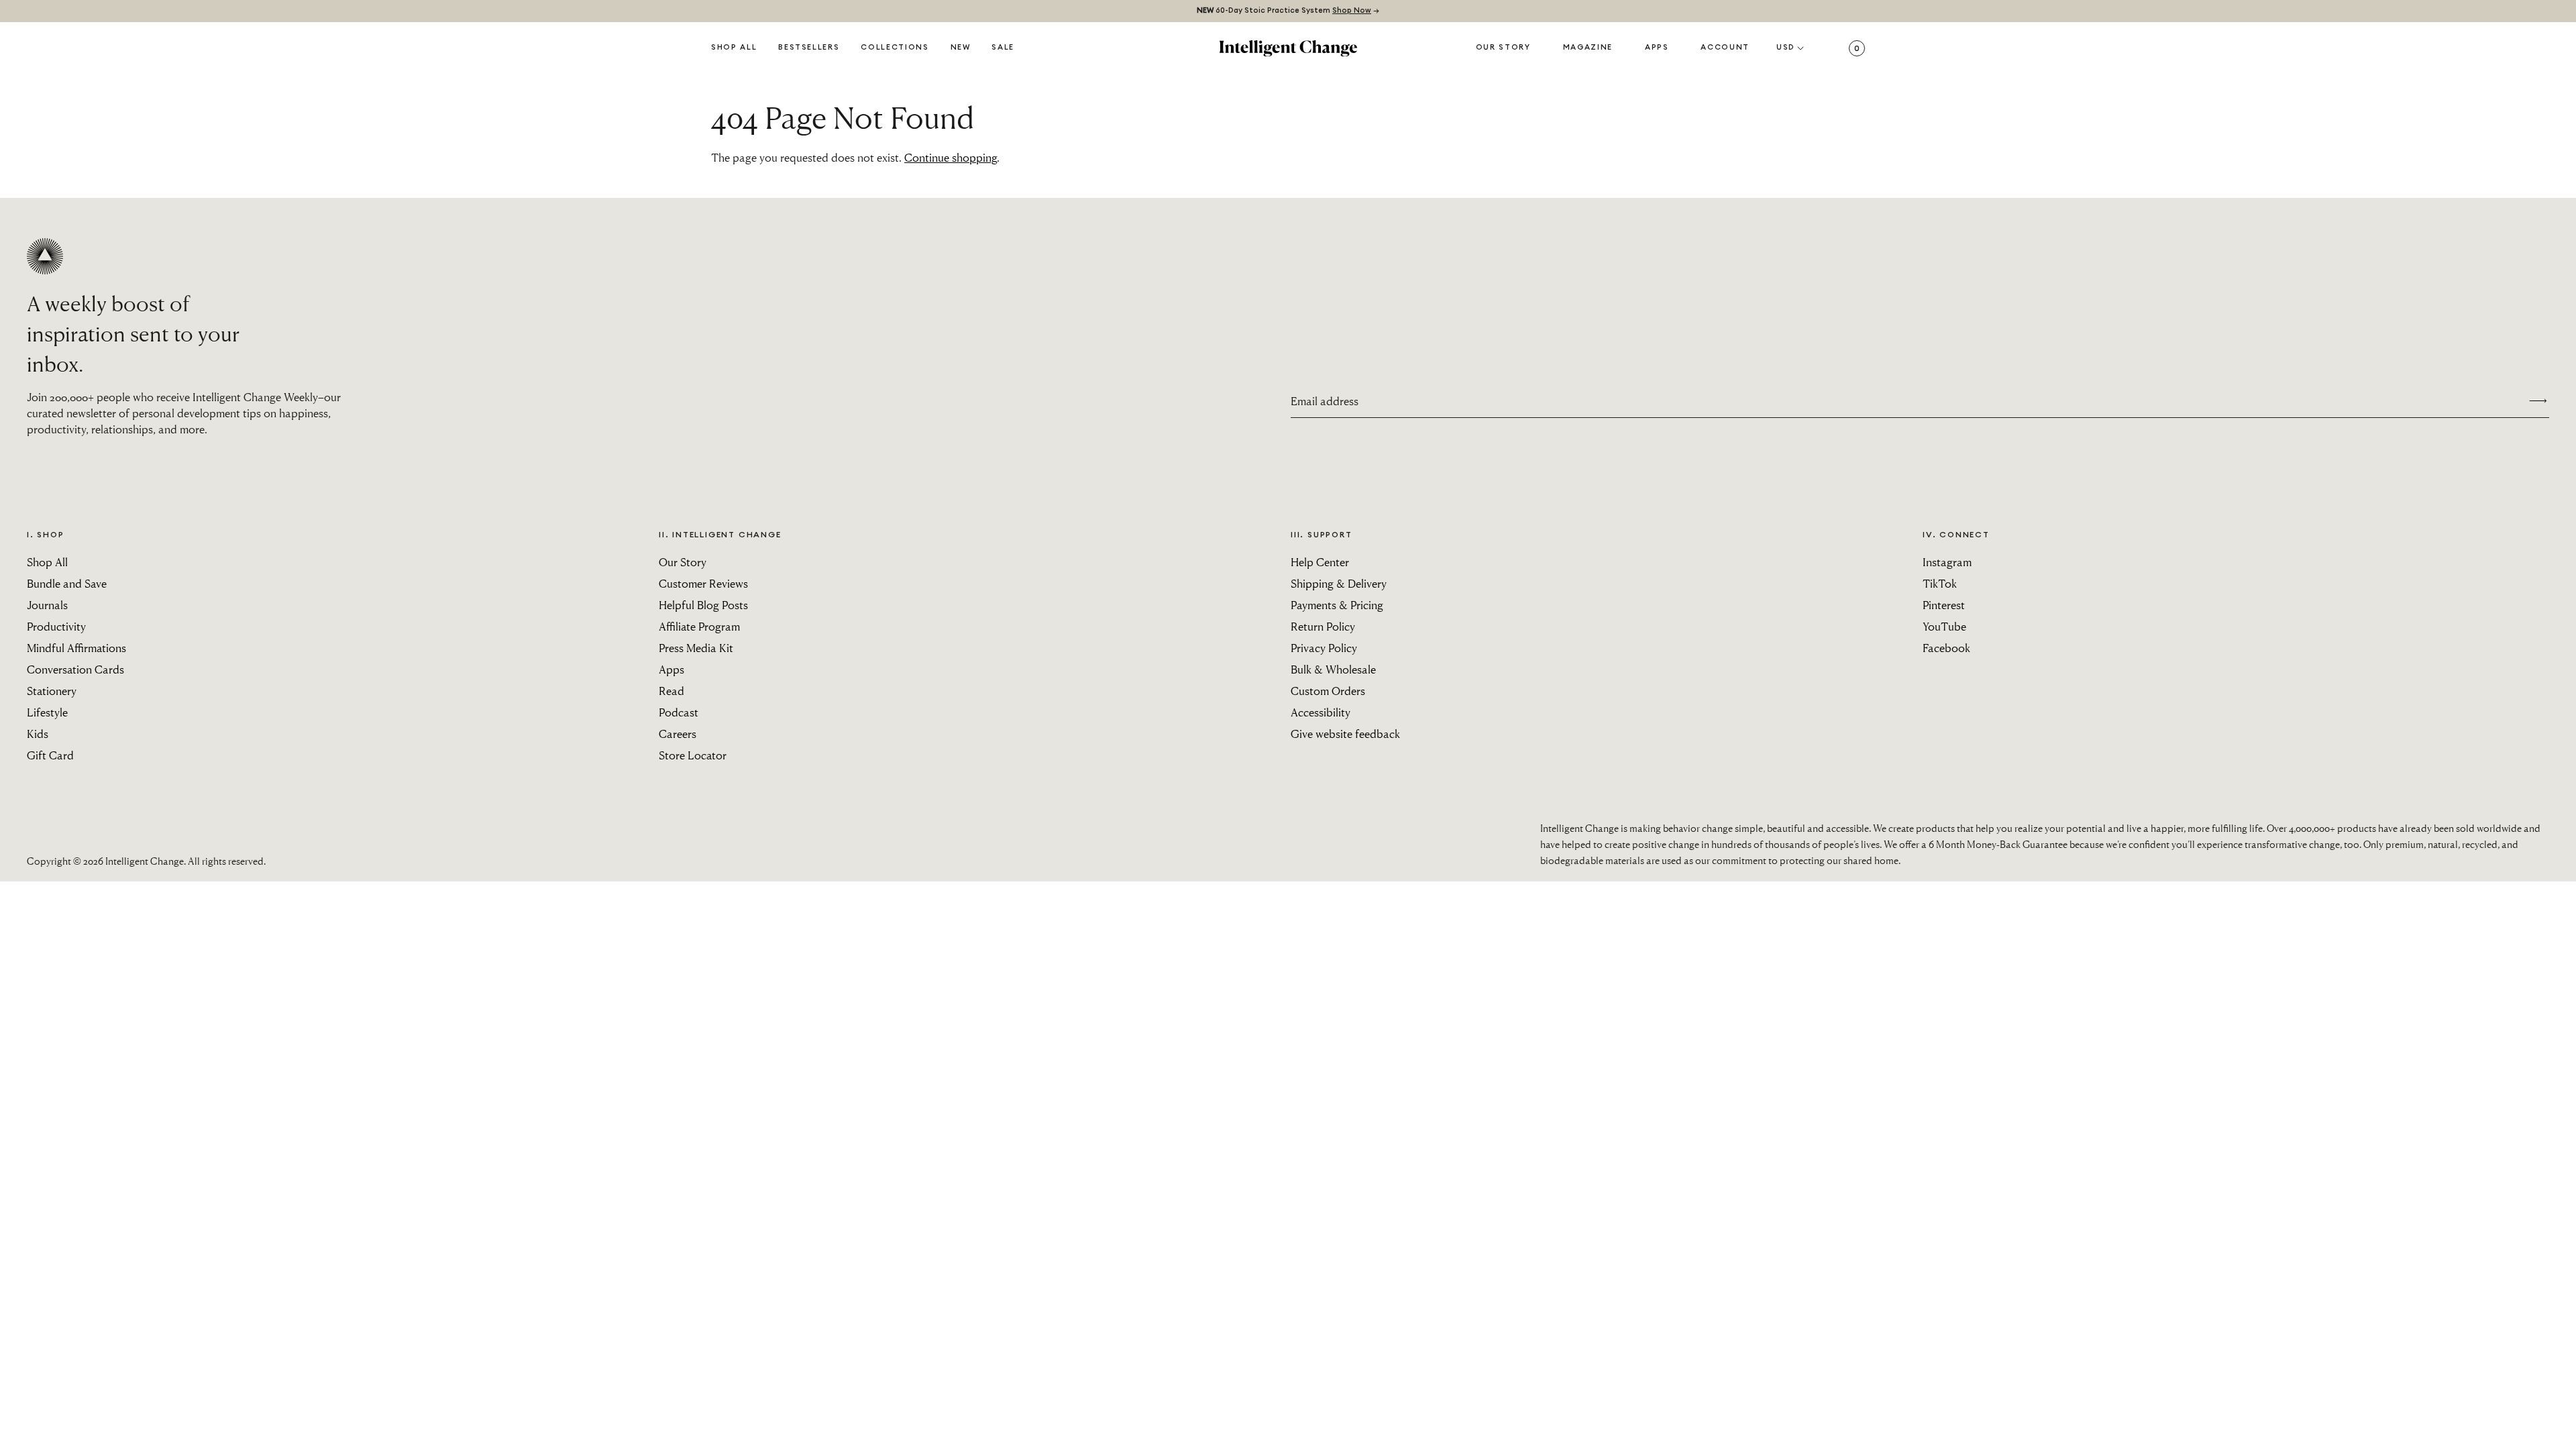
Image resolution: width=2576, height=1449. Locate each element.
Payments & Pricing (1337, 605)
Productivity (56, 626)
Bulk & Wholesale (1333, 669)
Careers (678, 734)
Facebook (1946, 648)
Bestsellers (809, 47)
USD (1786, 47)
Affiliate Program (699, 626)
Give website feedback (1345, 734)
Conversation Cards (75, 669)
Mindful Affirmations (76, 648)
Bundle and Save (67, 583)
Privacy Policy (1324, 648)
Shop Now (1352, 10)
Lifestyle (47, 712)
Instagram (1947, 562)
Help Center (1320, 562)
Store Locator (693, 755)
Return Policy (1323, 626)
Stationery (52, 691)
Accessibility (1321, 712)
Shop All (734, 47)
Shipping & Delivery (1339, 583)
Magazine (1588, 47)
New (961, 47)
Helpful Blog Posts (703, 605)
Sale (1003, 47)
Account (1725, 47)
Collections (895, 47)
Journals (47, 605)
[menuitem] (961, 48)
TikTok (1940, 583)
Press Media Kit (696, 648)
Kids (38, 734)
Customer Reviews (703, 583)
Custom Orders (1328, 691)
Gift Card (50, 755)
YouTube (1944, 626)
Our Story (1503, 47)
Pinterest (1944, 605)
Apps (1657, 47)
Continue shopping (951, 157)
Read (672, 691)
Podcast (679, 712)
